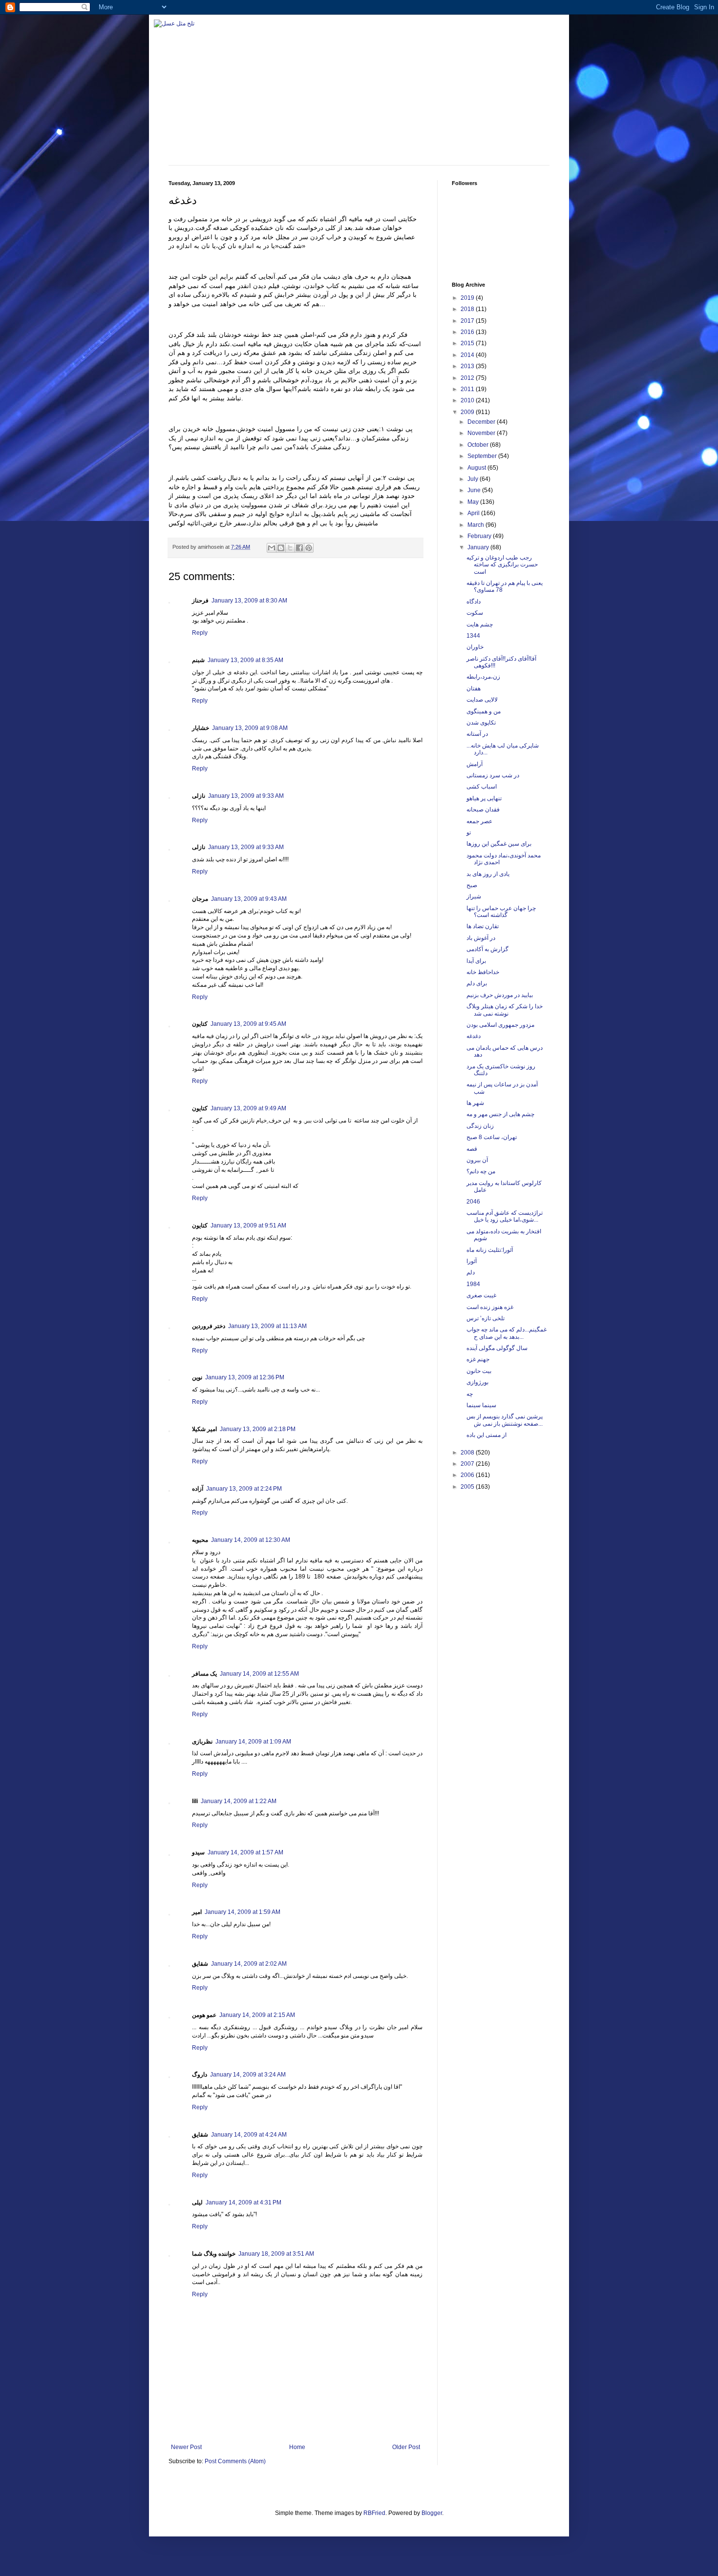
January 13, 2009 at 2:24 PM (244, 1489)
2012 (468, 378)
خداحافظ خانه (483, 972)
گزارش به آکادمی (487, 949)
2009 (468, 412)
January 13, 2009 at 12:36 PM (245, 1377)
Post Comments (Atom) (235, 2461)
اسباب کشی (482, 787)
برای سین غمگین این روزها (499, 844)
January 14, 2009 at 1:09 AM (253, 1742)
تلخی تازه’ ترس (486, 1318)
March (476, 525)
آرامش (475, 764)
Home (297, 2447)
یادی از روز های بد (488, 874)
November (482, 433)
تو (469, 832)
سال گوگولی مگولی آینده (497, 1348)
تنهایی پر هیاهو (484, 798)
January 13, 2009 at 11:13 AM (267, 1326)
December (482, 422)
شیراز (474, 896)
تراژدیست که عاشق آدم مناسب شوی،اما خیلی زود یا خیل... (505, 1216)
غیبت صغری (481, 1295)
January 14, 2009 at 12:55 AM (259, 1674)
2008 (468, 1453)
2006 (468, 1475)
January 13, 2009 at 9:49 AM (248, 1108)
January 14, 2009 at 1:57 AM (245, 1852)
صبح (472, 885)
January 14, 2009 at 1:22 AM (239, 1801)
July (474, 479)
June (475, 490)
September (483, 456)
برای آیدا (476, 961)
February (480, 536)
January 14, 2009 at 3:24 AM (248, 2075)
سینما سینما (481, 1405)
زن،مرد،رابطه (483, 677)
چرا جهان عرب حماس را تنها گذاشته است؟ (501, 912)
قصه (472, 1149)
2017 (468, 321)
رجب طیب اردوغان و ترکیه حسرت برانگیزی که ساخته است (502, 565)
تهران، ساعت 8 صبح (492, 1137)
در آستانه (477, 734)
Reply (200, 633)
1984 (473, 1284)
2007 (468, 1464)
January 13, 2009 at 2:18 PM (258, 1429)
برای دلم (477, 983)
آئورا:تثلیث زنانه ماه (490, 1250)
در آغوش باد (481, 938)
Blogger (432, 2513)
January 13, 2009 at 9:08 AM (250, 728)
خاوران (475, 647)
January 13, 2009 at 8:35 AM (245, 660)
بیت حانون (479, 1371)
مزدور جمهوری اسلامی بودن (500, 1025)
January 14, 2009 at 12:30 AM (251, 1540)
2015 (468, 343)
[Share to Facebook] (299, 548)
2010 (468, 400)
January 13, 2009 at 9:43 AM (249, 899)
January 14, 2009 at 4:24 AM (249, 2135)
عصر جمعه (479, 821)
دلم (471, 1272)
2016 (468, 332)
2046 (473, 1202)
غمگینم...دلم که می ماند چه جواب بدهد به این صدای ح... (507, 1333)
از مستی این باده (486, 1435)
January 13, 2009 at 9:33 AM (246, 796)
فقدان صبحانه (483, 810)
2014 (468, 355)
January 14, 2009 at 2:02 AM (249, 1964)
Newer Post (186, 2447)
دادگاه (474, 602)
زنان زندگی (480, 1126)
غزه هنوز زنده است (490, 1307)
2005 (468, 1487)
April (474, 513)
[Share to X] (290, 548)
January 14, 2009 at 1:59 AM (243, 1912)
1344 (473, 636)
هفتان (474, 688)
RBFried (374, 2513)
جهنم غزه (478, 1359)
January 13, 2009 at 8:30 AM (249, 601)
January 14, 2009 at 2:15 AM (257, 2015)
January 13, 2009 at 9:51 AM (248, 1226)
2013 (468, 366)
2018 (468, 309)
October (479, 445)
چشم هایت (480, 624)
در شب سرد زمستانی (493, 775)
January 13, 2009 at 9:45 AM (248, 1024)
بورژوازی (477, 1382)
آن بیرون (477, 1160)
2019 (468, 298)
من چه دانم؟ (481, 1171)
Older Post (406, 2447)
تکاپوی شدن (481, 723)
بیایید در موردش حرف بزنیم (500, 995)
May (474, 502)
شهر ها (475, 1103)
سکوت (475, 613)
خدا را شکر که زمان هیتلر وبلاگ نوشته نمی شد (505, 1010)
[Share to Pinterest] (309, 548)
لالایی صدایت (482, 700)
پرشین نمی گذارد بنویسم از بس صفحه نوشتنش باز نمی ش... (505, 1420)
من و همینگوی (484, 711)
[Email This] (272, 548)
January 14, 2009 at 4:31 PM (243, 2202)
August (477, 468)
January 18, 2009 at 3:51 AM (276, 2254)
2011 (468, 389)
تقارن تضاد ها (483, 926)
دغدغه (474, 1036)
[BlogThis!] (281, 548)
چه (470, 1394)
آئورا (472, 1261)
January (479, 547)
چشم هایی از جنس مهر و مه (500, 1114)
